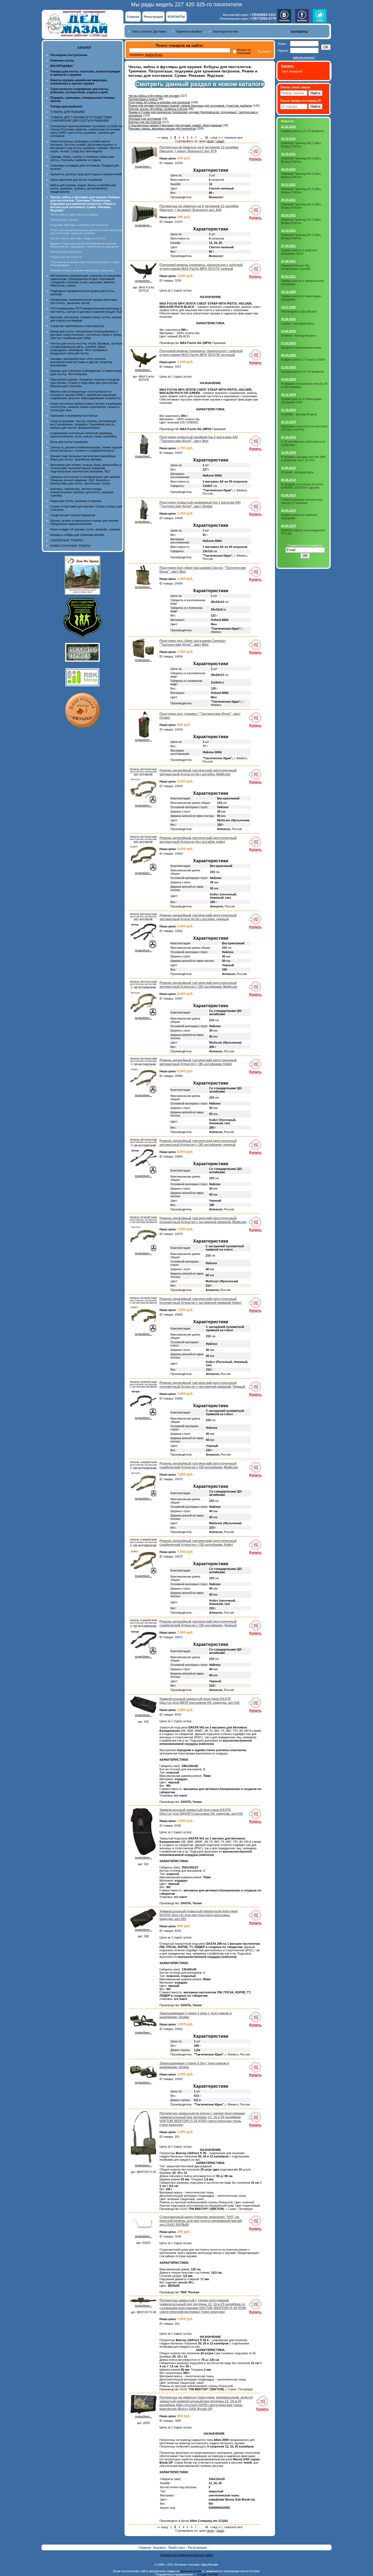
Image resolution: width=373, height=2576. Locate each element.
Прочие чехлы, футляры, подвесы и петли (78, 238)
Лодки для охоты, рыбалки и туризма (76, 501)
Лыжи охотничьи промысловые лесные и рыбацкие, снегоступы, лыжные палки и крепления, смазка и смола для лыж (86, 407)
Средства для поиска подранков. (73, 515)
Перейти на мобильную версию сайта (187, 2555)
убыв (220, 141)
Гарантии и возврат (189, 31)
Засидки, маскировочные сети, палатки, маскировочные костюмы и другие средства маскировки (81, 362)
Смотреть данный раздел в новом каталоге (200, 84)
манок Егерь (154, 55)
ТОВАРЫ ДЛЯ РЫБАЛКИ (68, 112)
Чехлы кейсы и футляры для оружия (74, 214)
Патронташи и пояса (64, 220)
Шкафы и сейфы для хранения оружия (77, 535)
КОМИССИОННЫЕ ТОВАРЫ (70, 546)
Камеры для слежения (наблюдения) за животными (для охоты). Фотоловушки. (86, 372)
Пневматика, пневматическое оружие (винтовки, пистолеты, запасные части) (84, 301)
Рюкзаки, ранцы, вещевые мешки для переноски (82, 270)
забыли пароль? (304, 57)
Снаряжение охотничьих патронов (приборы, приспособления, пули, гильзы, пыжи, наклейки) (84, 435)
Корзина (160, 2548)
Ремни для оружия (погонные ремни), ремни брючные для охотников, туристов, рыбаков (86, 232)
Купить (255, 159)
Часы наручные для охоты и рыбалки (76, 180)
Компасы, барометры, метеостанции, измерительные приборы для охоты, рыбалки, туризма (82, 492)
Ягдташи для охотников (66, 252)
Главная (133, 17)
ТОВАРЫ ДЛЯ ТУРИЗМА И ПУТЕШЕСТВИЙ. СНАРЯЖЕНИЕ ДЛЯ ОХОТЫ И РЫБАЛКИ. (81, 119)
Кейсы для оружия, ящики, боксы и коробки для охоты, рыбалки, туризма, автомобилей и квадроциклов (83, 188)
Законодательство (225, 31)
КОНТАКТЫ (176, 17)
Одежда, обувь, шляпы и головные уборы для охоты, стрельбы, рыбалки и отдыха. (82, 158)
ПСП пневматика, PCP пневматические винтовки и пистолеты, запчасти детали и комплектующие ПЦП (86, 310)
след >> (216, 138)
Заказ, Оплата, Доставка (149, 31)
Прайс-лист (177, 2548)
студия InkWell (208, 2574)
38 (206, 138)
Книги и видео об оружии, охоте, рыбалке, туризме (85, 529)
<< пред (162, 138)
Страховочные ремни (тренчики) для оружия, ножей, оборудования (175, 125)
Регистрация (153, 17)
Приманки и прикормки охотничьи (74, 416)
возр (211, 141)
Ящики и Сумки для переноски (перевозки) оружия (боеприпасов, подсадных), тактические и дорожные (85, 245)
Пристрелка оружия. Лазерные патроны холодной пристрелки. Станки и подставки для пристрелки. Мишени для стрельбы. (85, 383)
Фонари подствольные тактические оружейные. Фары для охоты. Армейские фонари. (83, 458)
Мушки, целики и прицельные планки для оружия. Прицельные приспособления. (85, 522)
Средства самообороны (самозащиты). (78, 326)
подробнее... (143, 167)
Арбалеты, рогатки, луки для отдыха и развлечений (86, 174)
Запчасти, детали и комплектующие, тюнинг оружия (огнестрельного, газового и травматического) (86, 449)
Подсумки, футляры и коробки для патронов (79, 225)
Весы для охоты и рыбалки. (69, 442)
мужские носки (191, 2571)
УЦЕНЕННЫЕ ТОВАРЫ (67, 540)
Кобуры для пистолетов (66, 257)
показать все (233, 138)
